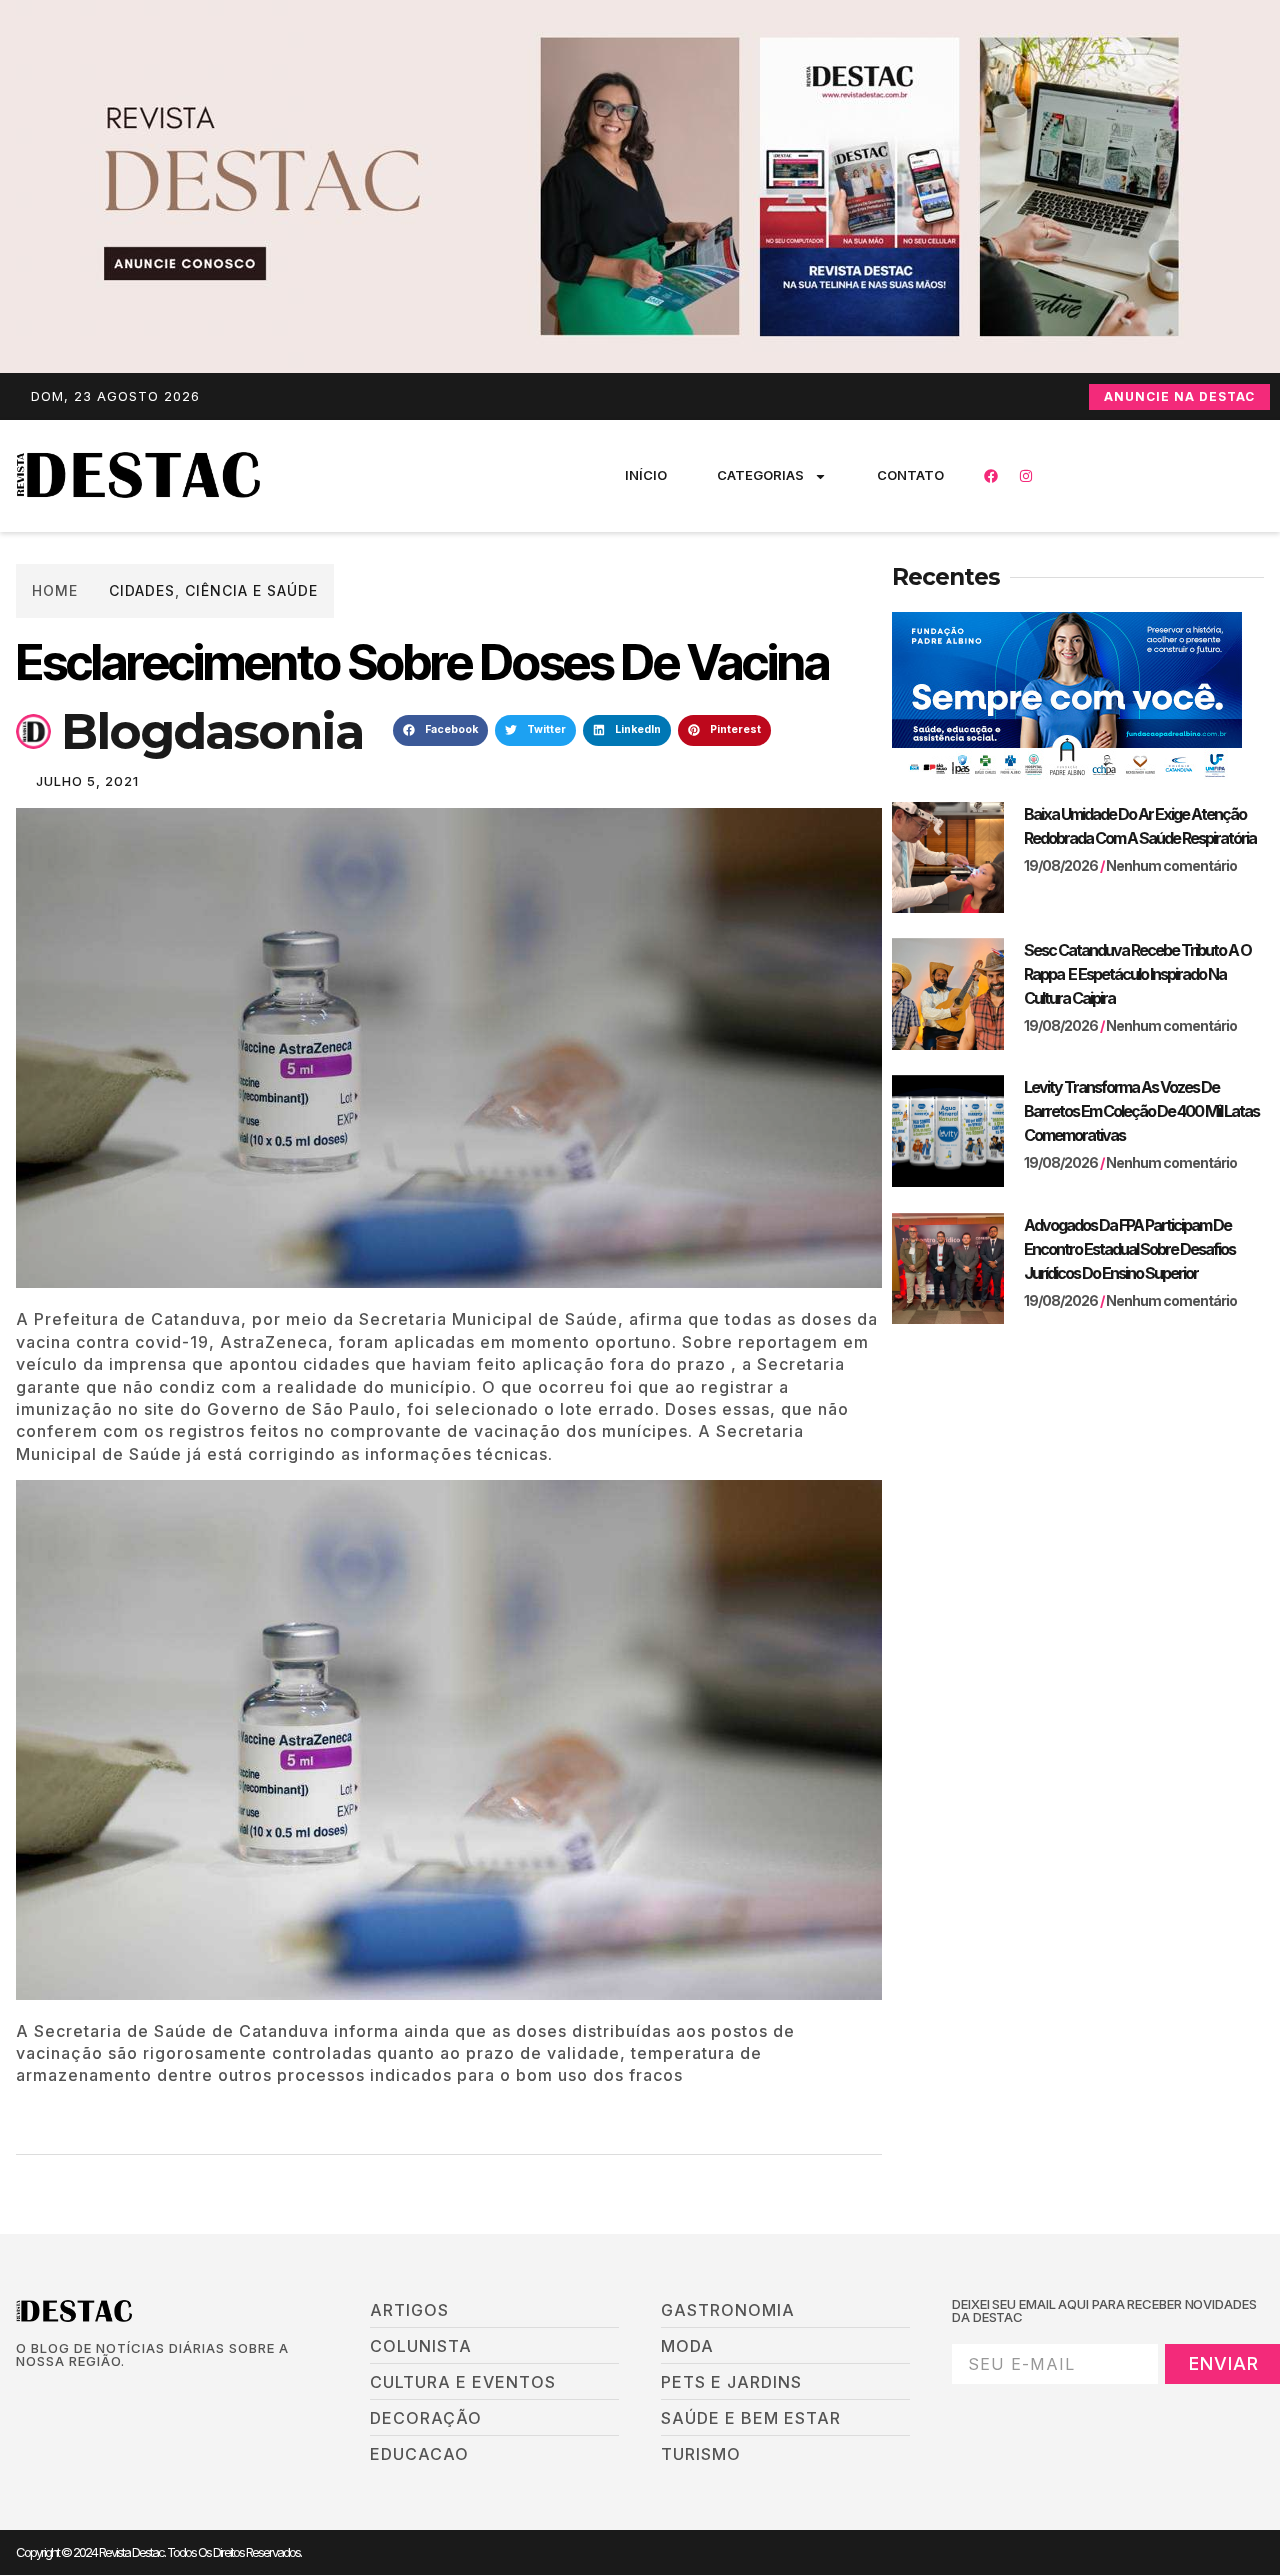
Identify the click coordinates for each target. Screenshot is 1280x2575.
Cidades (142, 590)
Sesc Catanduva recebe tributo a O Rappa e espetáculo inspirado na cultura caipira (1137, 974)
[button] (440, 731)
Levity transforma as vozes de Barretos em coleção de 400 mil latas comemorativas (1141, 1111)
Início (646, 475)
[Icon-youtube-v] (125, 2395)
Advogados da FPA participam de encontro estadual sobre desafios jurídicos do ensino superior (1129, 1249)
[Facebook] (991, 476)
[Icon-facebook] (23, 2395)
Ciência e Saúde (251, 590)
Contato (910, 475)
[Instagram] (1026, 476)
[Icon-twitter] (57, 2395)
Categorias (760, 475)
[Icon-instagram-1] (91, 2395)
